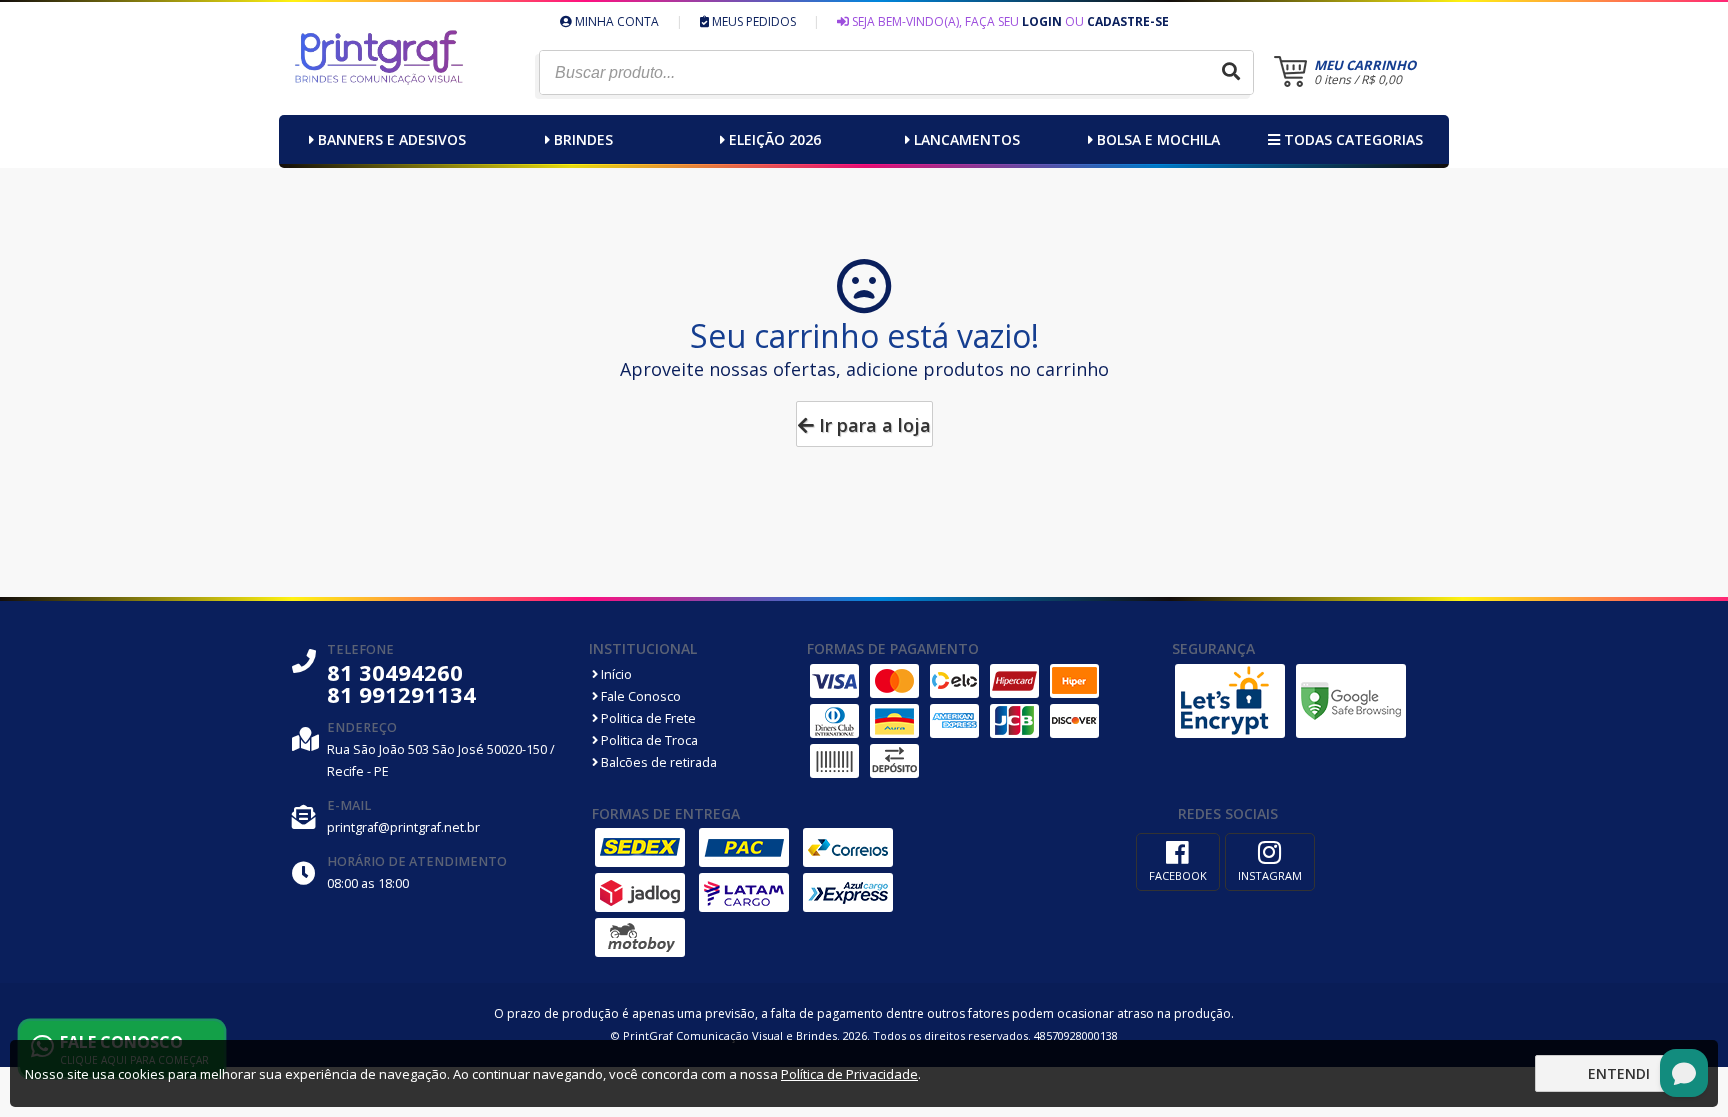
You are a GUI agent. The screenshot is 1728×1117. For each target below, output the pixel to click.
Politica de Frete (647, 718)
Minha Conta (615, 21)
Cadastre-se (1128, 21)
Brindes (583, 139)
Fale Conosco (639, 696)
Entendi (1619, 1073)
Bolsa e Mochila (1158, 139)
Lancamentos (967, 139)
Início (615, 674)
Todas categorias (1351, 139)
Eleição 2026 (775, 139)
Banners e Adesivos (392, 139)
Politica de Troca (648, 740)
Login (1042, 21)
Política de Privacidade (849, 1074)
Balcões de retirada (657, 762)
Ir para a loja (872, 425)
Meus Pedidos (752, 21)
